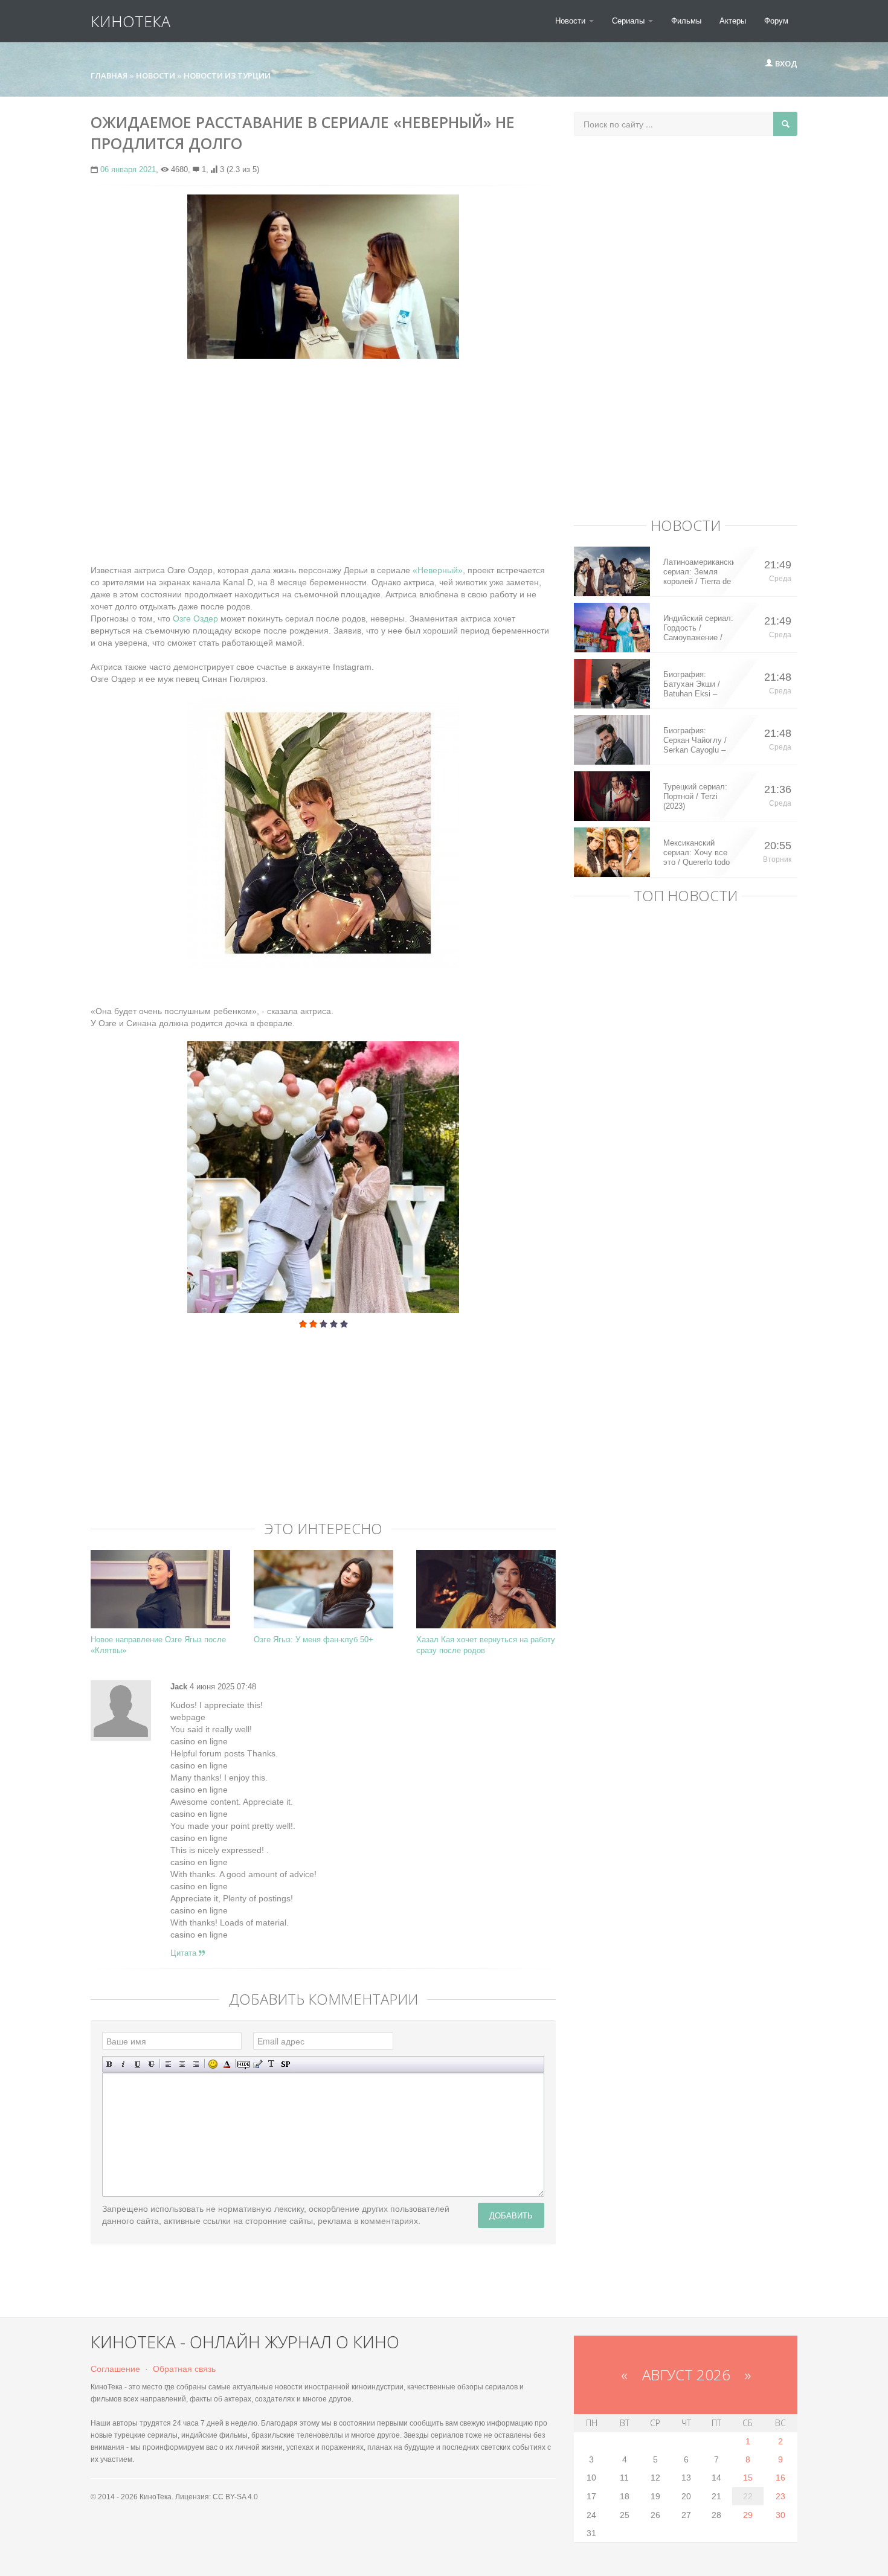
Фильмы (686, 21)
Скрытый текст (244, 2064)
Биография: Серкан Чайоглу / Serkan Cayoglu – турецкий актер (695, 740)
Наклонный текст (124, 2064)
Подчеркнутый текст (137, 2064)
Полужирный (110, 2064)
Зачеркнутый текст (151, 2064)
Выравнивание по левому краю (168, 2064)
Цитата (185, 1953)
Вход (785, 63)
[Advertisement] (323, 455)
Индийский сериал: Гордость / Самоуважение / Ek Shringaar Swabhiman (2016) (698, 628)
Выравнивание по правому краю (196, 2064)
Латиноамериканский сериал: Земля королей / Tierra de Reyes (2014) (699, 572)
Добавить (511, 2215)
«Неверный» (438, 570)
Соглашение (115, 2369)
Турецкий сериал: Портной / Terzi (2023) (695, 796)
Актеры (733, 21)
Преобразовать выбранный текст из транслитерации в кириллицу (272, 2064)
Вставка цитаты (258, 2064)
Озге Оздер (194, 618)
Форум (776, 21)
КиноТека (130, 21)
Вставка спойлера (285, 2064)
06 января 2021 (128, 169)
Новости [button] (571, 21)
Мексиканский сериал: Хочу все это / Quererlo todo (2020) (697, 853)
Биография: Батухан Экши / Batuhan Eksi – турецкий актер (692, 684)
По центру (182, 2064)
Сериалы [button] (629, 21)
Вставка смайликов (213, 2064)
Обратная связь (184, 2369)
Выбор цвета (227, 2064)
